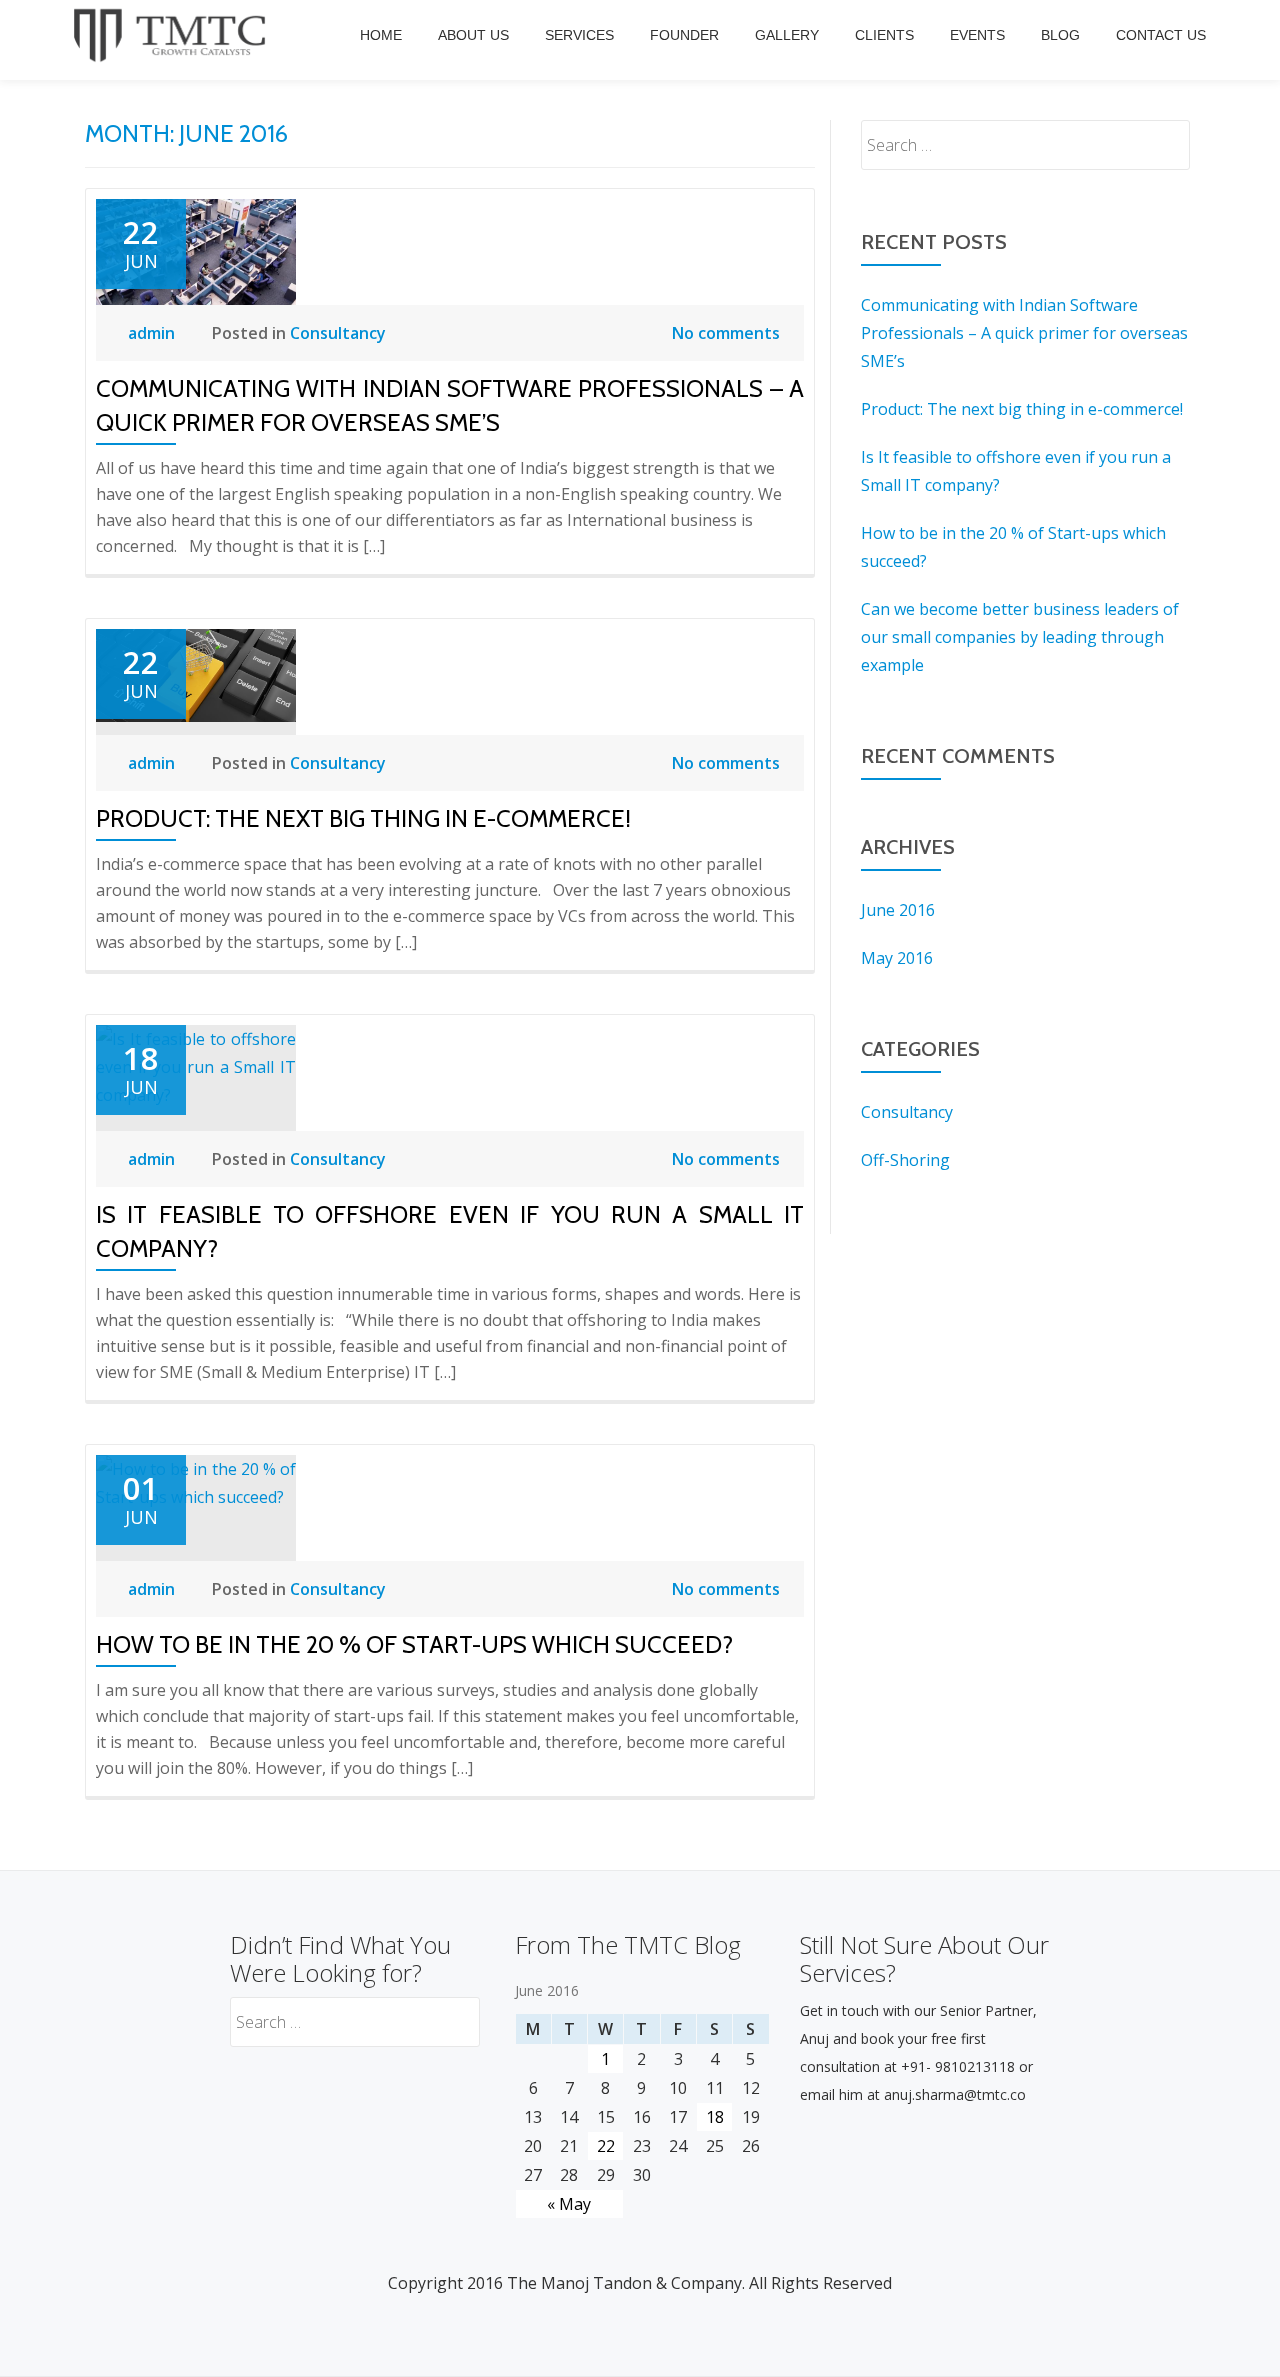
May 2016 (897, 958)
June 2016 (898, 910)
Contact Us (1161, 35)
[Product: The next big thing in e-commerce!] (196, 674)
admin (153, 333)
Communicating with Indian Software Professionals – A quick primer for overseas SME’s (1024, 333)
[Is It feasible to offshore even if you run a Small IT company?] (196, 1065)
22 (606, 2146)
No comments (726, 333)
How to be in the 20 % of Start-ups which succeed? (414, 1644)
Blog (1060, 35)
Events (977, 35)
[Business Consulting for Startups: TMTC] (173, 35)
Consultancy (338, 333)
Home (381, 35)
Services (579, 35)
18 (715, 2117)
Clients (884, 35)
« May (569, 2204)
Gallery (787, 35)
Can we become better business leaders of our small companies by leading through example (1020, 637)
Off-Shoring (905, 1160)
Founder (684, 35)
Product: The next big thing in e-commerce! (363, 818)
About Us (473, 35)
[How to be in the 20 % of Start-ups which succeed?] (196, 1481)
